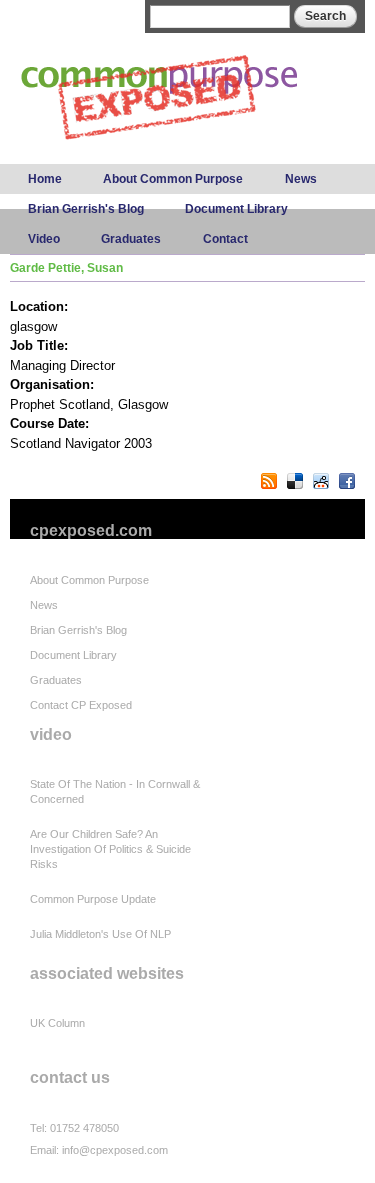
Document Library (236, 209)
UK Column (57, 1023)
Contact (225, 239)
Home (45, 179)
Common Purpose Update (93, 899)
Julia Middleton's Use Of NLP (100, 934)
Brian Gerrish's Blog (86, 209)
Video (44, 239)
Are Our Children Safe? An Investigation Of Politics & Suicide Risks (110, 849)
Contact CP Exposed (81, 705)
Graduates (131, 239)
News (301, 179)
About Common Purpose (173, 179)
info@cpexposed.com (115, 1150)
